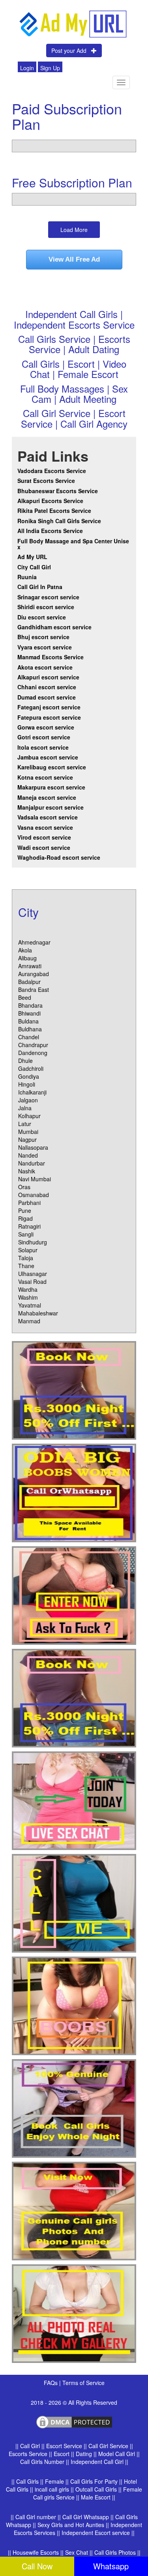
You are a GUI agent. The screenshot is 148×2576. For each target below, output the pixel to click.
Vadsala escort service (48, 817)
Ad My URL (32, 557)
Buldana (28, 1021)
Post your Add (71, 51)
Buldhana (30, 1029)
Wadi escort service (44, 847)
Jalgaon (28, 1100)
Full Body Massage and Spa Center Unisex (73, 544)
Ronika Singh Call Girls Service (59, 521)
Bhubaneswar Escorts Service (58, 491)
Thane (26, 1266)
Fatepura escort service (49, 717)
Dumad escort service (47, 697)
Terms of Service (83, 2383)
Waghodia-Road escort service (59, 857)
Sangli (26, 1234)
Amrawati (30, 966)
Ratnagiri (29, 1226)
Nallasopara (33, 1147)
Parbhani (29, 1203)
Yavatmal (30, 1305)
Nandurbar (32, 1163)
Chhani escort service (47, 687)
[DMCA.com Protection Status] (74, 2421)
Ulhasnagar (33, 1274)
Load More (74, 230)
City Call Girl (35, 567)
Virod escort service (44, 837)
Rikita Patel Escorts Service (54, 511)
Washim (28, 1297)
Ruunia (27, 577)
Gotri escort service (44, 737)
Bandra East (34, 990)
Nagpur (27, 1139)
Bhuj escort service (43, 637)
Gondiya (29, 1076)
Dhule (25, 1061)
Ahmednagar (34, 942)
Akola (25, 950)
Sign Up (50, 68)
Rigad (25, 1218)
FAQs (52, 2383)
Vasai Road (32, 1281)
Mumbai (28, 1132)
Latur (25, 1124)
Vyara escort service (45, 647)
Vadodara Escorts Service (52, 471)
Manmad (29, 1321)
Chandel (29, 1037)
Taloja (26, 1258)
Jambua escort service (48, 757)
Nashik (27, 1171)
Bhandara (30, 1005)
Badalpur (29, 982)
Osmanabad (34, 1195)
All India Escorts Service (50, 531)
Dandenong (33, 1053)
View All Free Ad (74, 259)
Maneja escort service (47, 797)
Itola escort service (43, 747)
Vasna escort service (45, 827)
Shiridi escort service (46, 607)
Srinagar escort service (48, 597)
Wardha (28, 1289)
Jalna (25, 1108)
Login (27, 68)
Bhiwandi (29, 1013)
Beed (25, 997)
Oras (24, 1187)
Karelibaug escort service (52, 767)
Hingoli (27, 1084)
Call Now (37, 2566)
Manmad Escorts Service (51, 657)
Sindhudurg (33, 1242)
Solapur (28, 1250)
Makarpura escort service (51, 787)
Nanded (28, 1155)
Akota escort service (45, 667)
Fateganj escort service (49, 707)
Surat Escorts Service (46, 481)
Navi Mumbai (35, 1179)
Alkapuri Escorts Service (50, 501)
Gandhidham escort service (54, 627)
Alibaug (27, 958)
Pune (25, 1210)
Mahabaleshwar (38, 1313)
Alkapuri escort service (48, 677)
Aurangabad (34, 974)
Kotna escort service (45, 777)
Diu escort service (42, 617)
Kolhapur (29, 1116)
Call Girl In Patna (40, 587)
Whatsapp (111, 2566)
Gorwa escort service (46, 727)
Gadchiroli (31, 1068)
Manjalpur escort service (51, 807)
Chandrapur (33, 1045)
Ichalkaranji (32, 1092)
